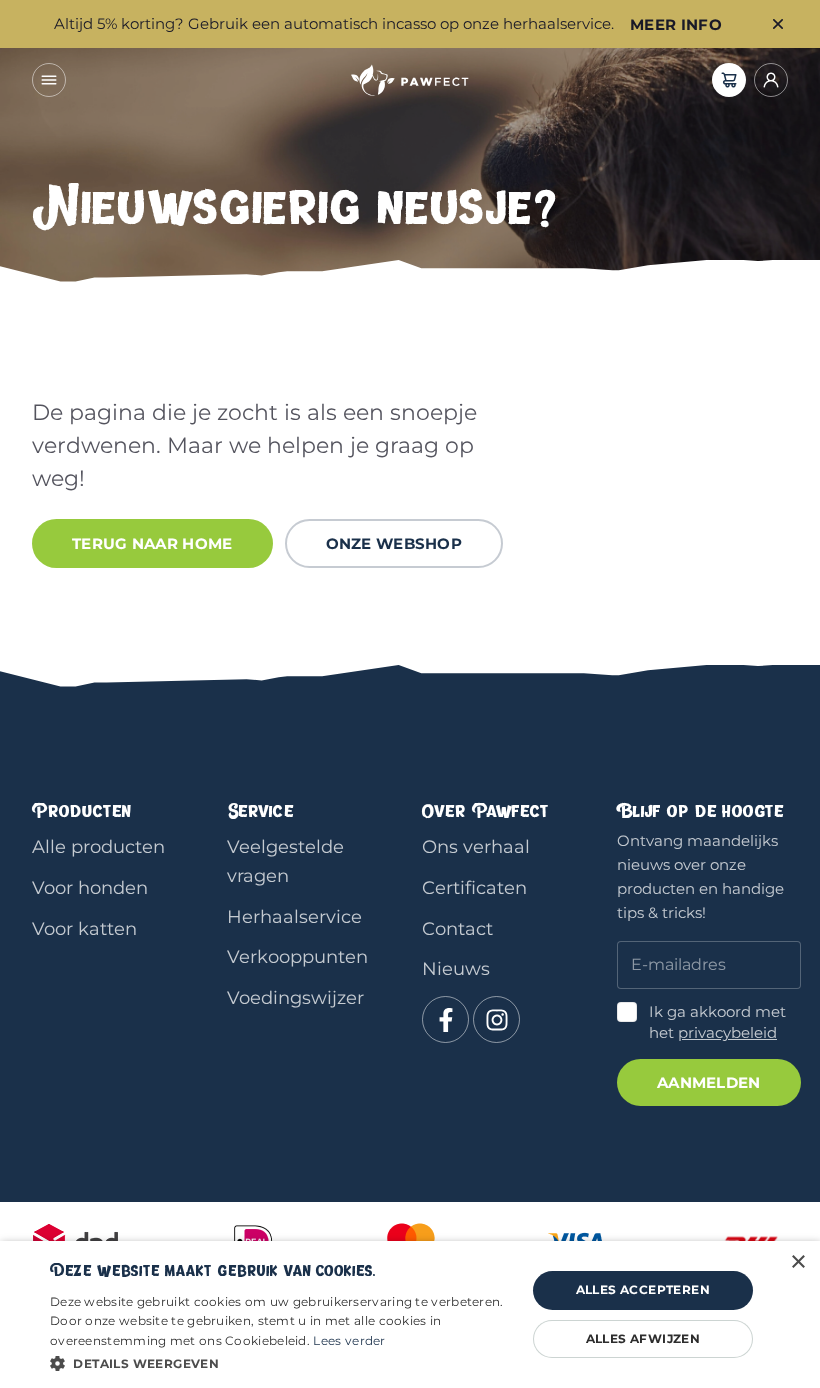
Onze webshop (394, 543)
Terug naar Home (152, 543)
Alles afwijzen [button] (643, 1338)
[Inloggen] (771, 80)
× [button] (797, 1262)
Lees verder (349, 1340)
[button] (281, 1362)
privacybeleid (727, 1032)
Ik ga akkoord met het (717, 1022)
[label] (729, 80)
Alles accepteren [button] (643, 1289)
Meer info (676, 24)
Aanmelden (709, 1082)
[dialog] (410, 1314)
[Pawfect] (410, 80)
